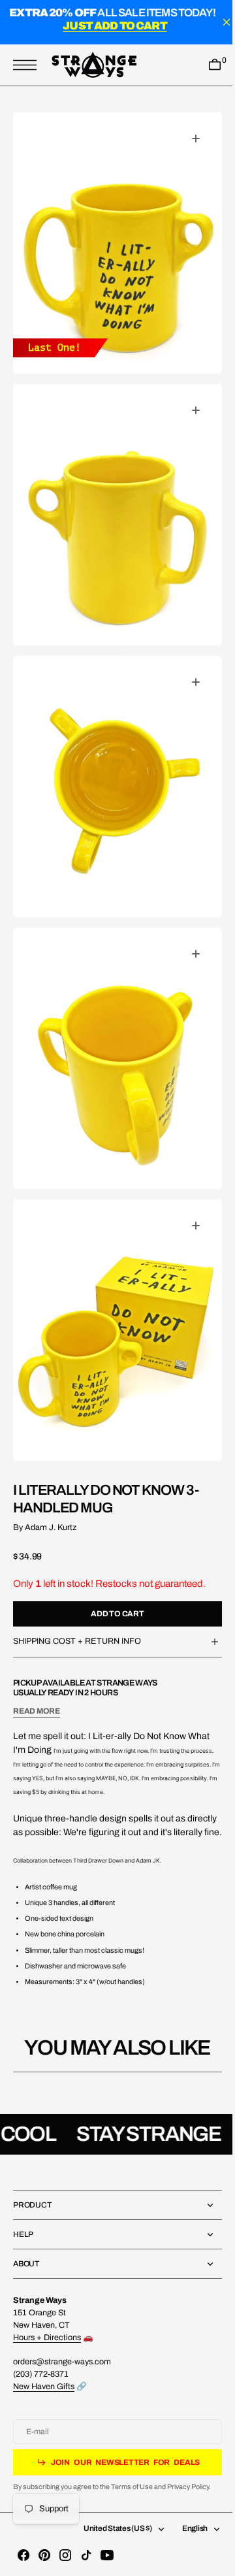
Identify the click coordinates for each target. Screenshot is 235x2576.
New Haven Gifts (44, 2387)
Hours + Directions (47, 2338)
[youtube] (107, 2555)
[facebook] (23, 2555)
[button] (28, 65)
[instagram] (65, 2555)
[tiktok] (86, 2555)
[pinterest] (44, 2555)
